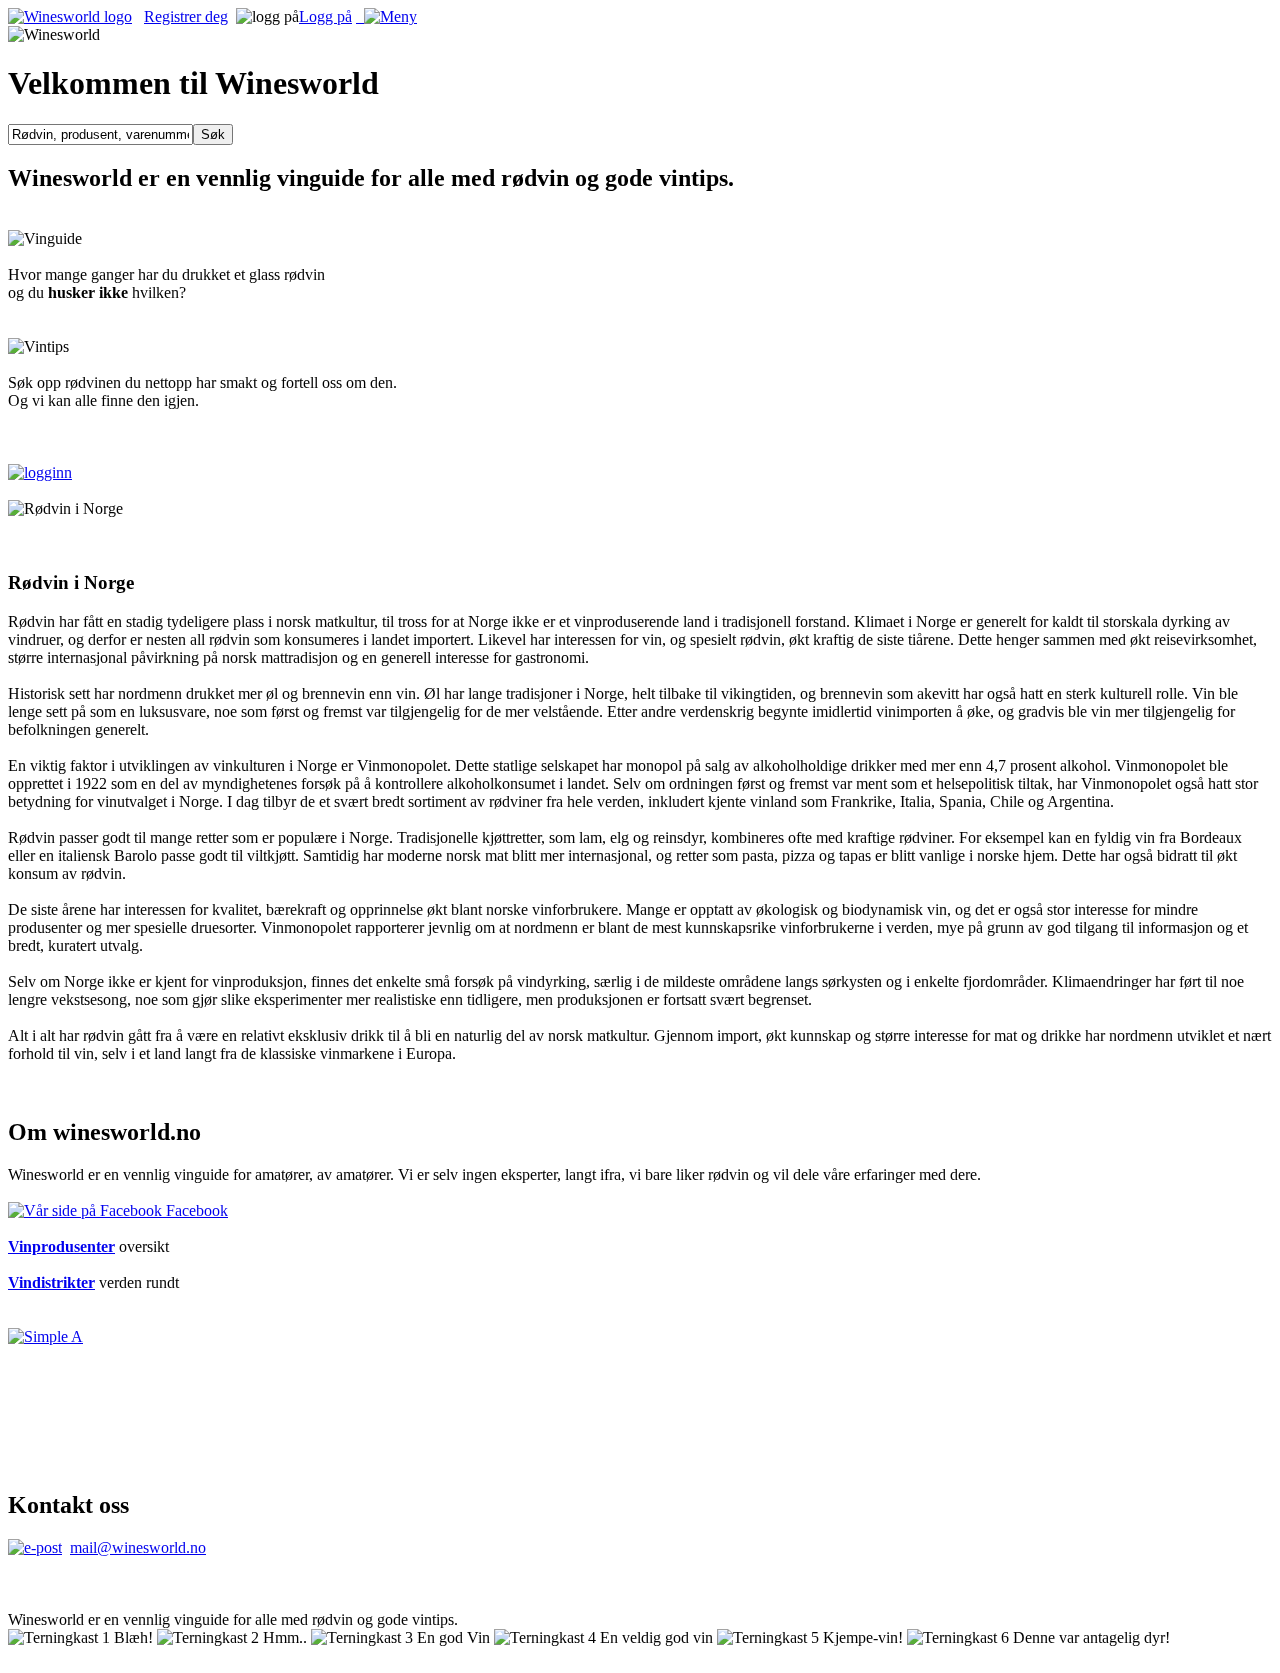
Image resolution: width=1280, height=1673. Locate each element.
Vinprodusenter (61, 1246)
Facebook (195, 1210)
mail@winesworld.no (138, 1547)
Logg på (325, 16)
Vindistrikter (51, 1282)
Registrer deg (186, 16)
